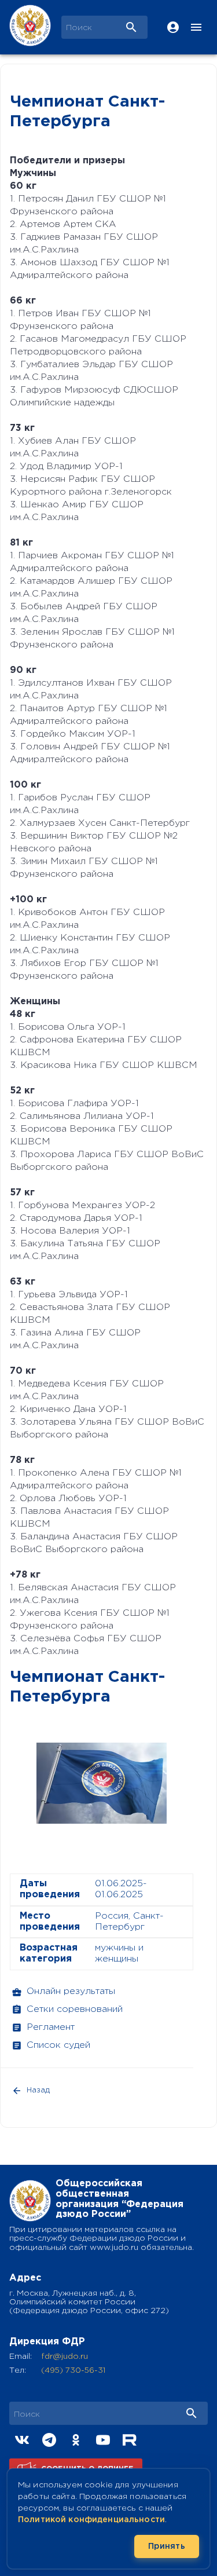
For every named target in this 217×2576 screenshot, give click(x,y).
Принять (167, 2546)
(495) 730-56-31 (73, 2370)
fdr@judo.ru (65, 2357)
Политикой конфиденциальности (91, 2520)
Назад (38, 2090)
